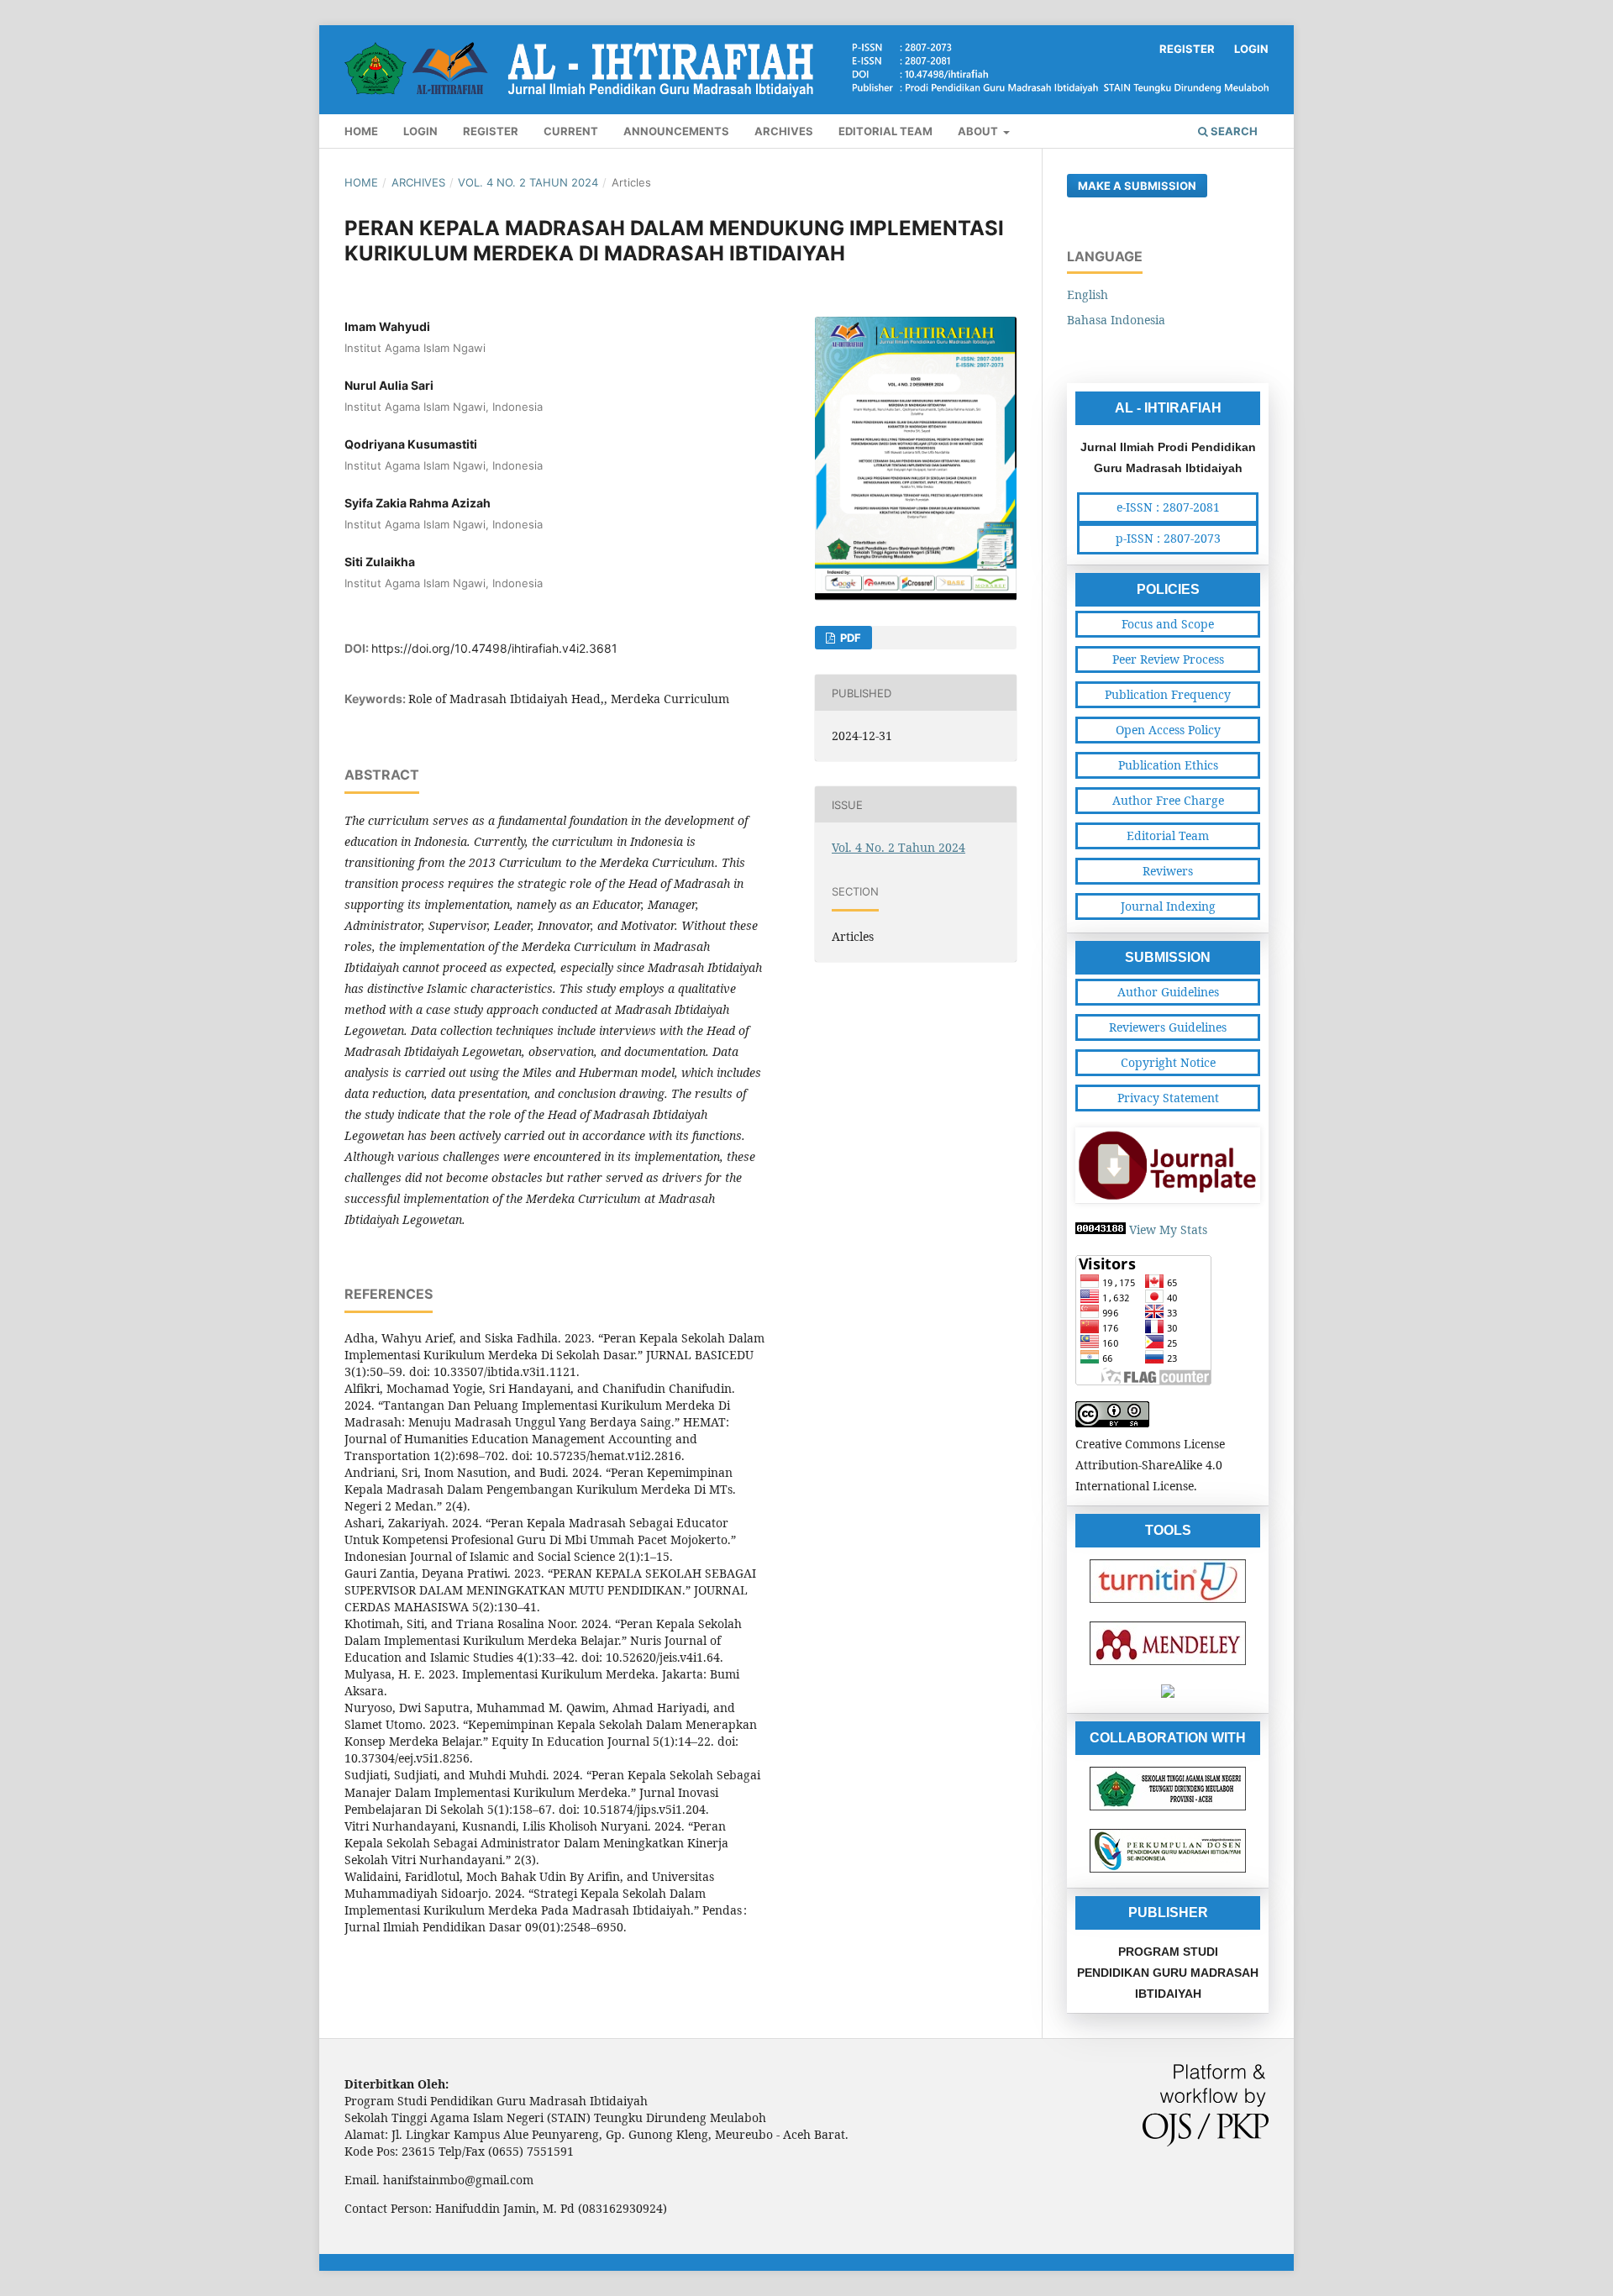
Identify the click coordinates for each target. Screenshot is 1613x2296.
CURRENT (571, 131)
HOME (361, 131)
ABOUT (979, 131)
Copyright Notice (1168, 1062)
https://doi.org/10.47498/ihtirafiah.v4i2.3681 (494, 648)
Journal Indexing (1168, 906)
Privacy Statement (1168, 1098)
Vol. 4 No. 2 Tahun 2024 (528, 182)
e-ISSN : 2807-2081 (1168, 507)
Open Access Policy (1168, 730)
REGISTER (491, 131)
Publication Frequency (1168, 694)
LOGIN (420, 131)
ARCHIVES (784, 131)
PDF (849, 638)
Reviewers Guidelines (1168, 1027)
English (1088, 294)
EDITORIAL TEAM (885, 131)
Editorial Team (1168, 835)
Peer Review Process (1168, 659)
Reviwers (1168, 871)
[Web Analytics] (1101, 1229)
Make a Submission (1137, 186)
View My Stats (1168, 1229)
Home (361, 182)
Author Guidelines (1168, 992)
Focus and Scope (1168, 624)
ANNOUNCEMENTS (676, 131)
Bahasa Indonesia (1116, 320)
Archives (418, 182)
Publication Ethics (1168, 765)
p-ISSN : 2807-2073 (1168, 538)
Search (1233, 131)
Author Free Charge (1168, 800)
